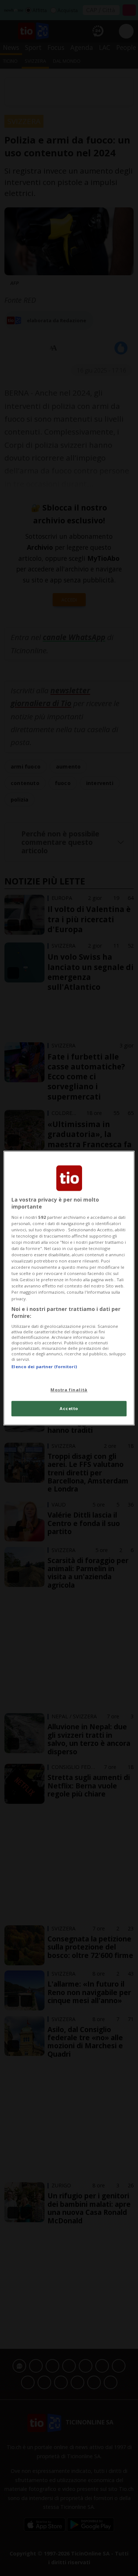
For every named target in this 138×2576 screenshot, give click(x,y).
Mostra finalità (69, 1390)
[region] (69, 1288)
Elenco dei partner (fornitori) (44, 1367)
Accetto (69, 1408)
